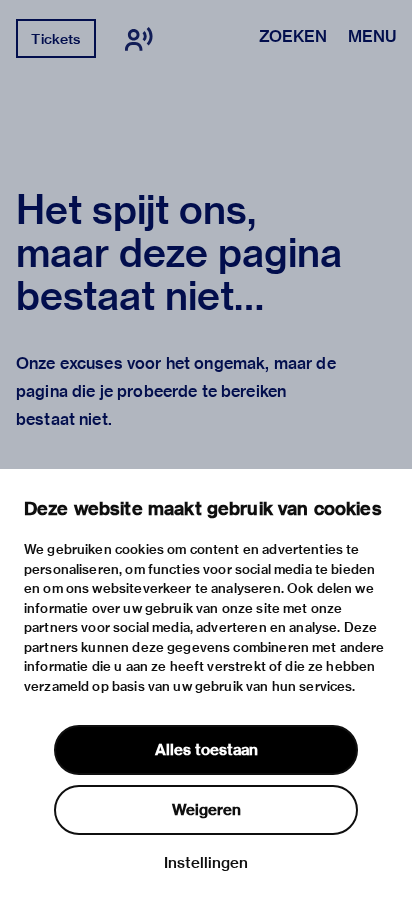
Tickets (55, 39)
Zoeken (293, 38)
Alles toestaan (206, 750)
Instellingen (206, 863)
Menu (372, 38)
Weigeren (206, 810)
